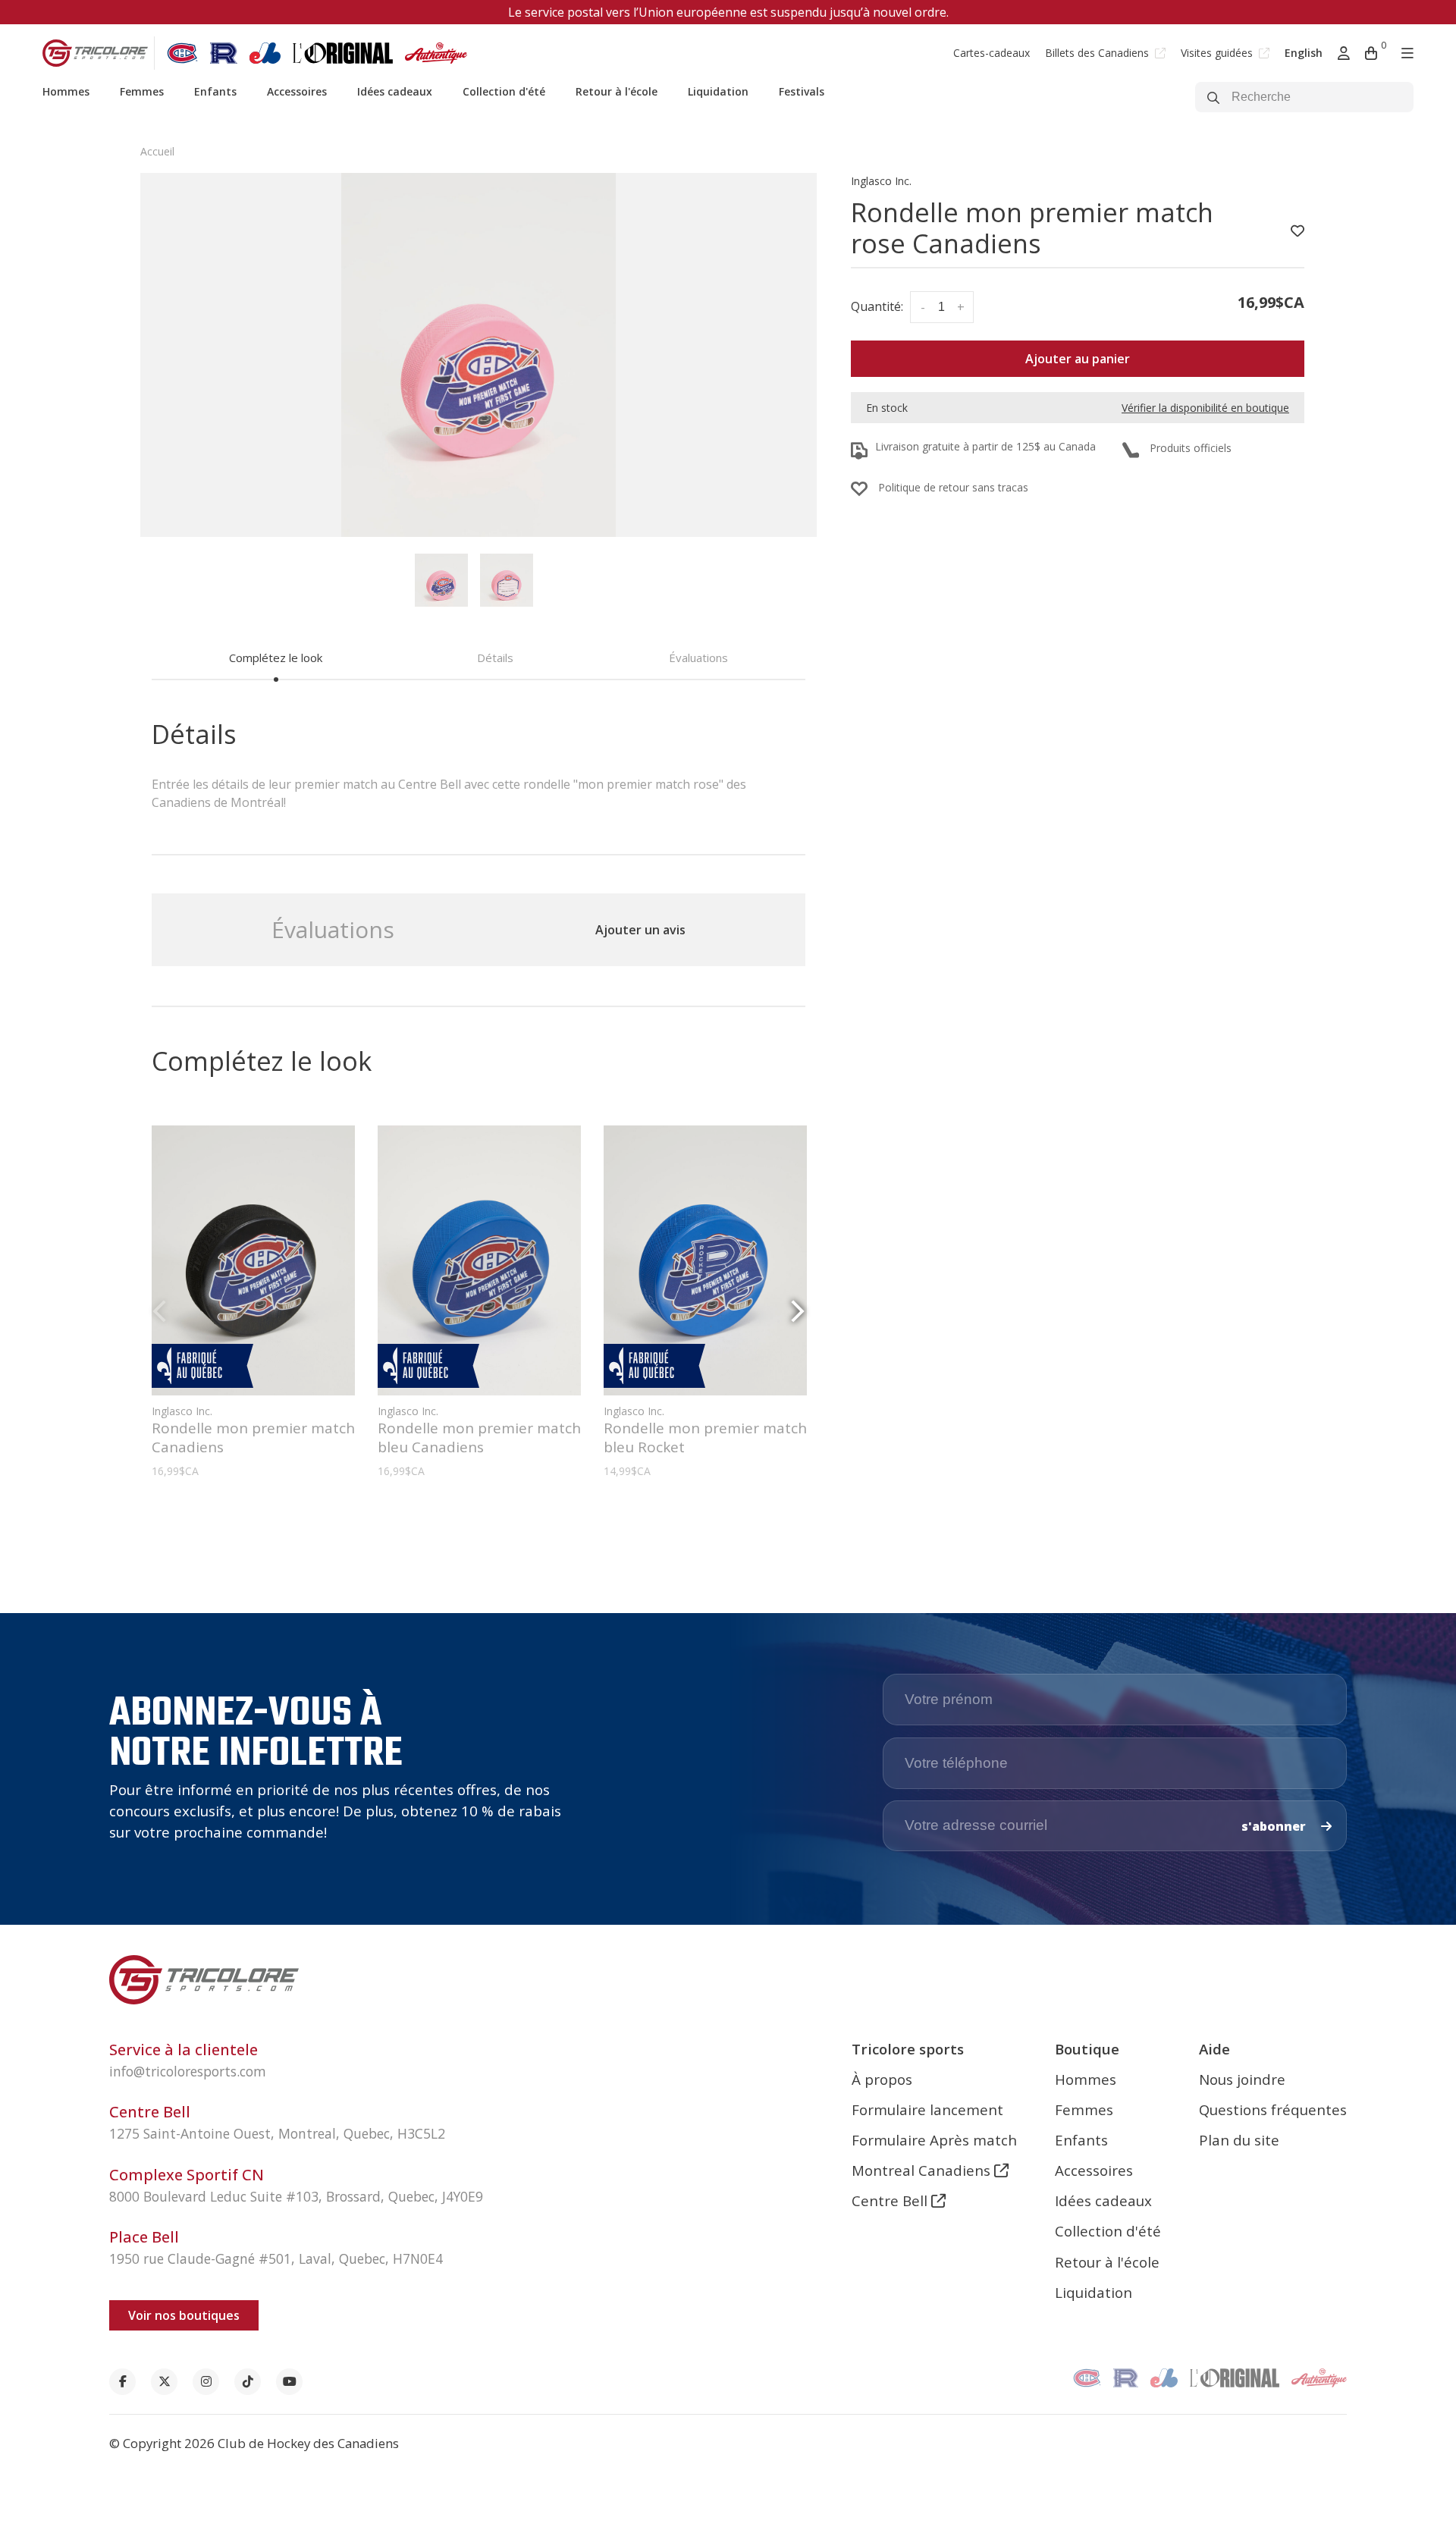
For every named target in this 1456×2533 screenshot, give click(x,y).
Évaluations (698, 658)
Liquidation (718, 91)
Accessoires (297, 91)
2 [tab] (485, 1518)
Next (798, 1312)
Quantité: (877, 306)
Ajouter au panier (1078, 359)
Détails (495, 658)
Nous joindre (1242, 2079)
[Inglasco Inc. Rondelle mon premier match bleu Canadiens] (479, 1260)
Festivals (802, 91)
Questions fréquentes (1273, 2109)
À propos (882, 2079)
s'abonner (1275, 1826)
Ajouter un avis (640, 930)
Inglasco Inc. (881, 181)
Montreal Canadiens (923, 2170)
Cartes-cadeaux (992, 53)
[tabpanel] (479, 355)
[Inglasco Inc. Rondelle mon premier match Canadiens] (253, 1260)
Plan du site (1239, 2140)
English (1304, 53)
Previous (159, 1312)
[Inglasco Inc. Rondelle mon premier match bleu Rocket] (705, 1260)
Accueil (157, 151)
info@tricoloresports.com (188, 2071)
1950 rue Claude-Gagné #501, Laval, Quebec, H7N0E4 (276, 2258)
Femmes (142, 91)
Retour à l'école (617, 91)
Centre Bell (891, 2200)
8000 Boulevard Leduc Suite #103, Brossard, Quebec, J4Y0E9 (296, 2196)
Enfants (215, 91)
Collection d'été (504, 91)
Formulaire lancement (927, 2109)
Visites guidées (1218, 53)
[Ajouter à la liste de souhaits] (1298, 231)
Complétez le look (276, 658)
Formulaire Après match (934, 2140)
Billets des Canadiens (1098, 53)
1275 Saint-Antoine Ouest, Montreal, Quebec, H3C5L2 (277, 2133)
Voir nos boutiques (184, 2315)
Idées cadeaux (395, 91)
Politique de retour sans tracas (953, 487)
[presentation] (441, 580)
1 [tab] (472, 1518)
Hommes (66, 91)
